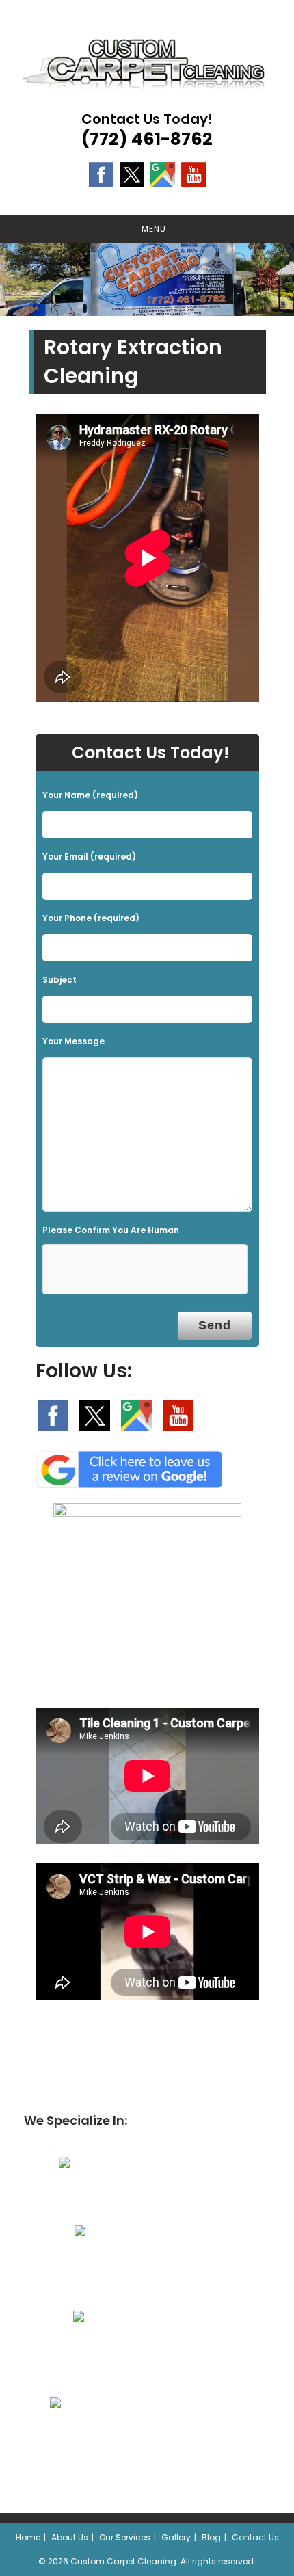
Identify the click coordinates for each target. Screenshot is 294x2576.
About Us (70, 2537)
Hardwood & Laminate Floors (140, 2439)
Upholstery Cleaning (140, 2267)
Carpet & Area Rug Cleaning (140, 2199)
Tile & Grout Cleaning (141, 2353)
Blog (211, 2537)
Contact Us (255, 2537)
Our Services (125, 2537)
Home (28, 2537)
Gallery (176, 2537)
